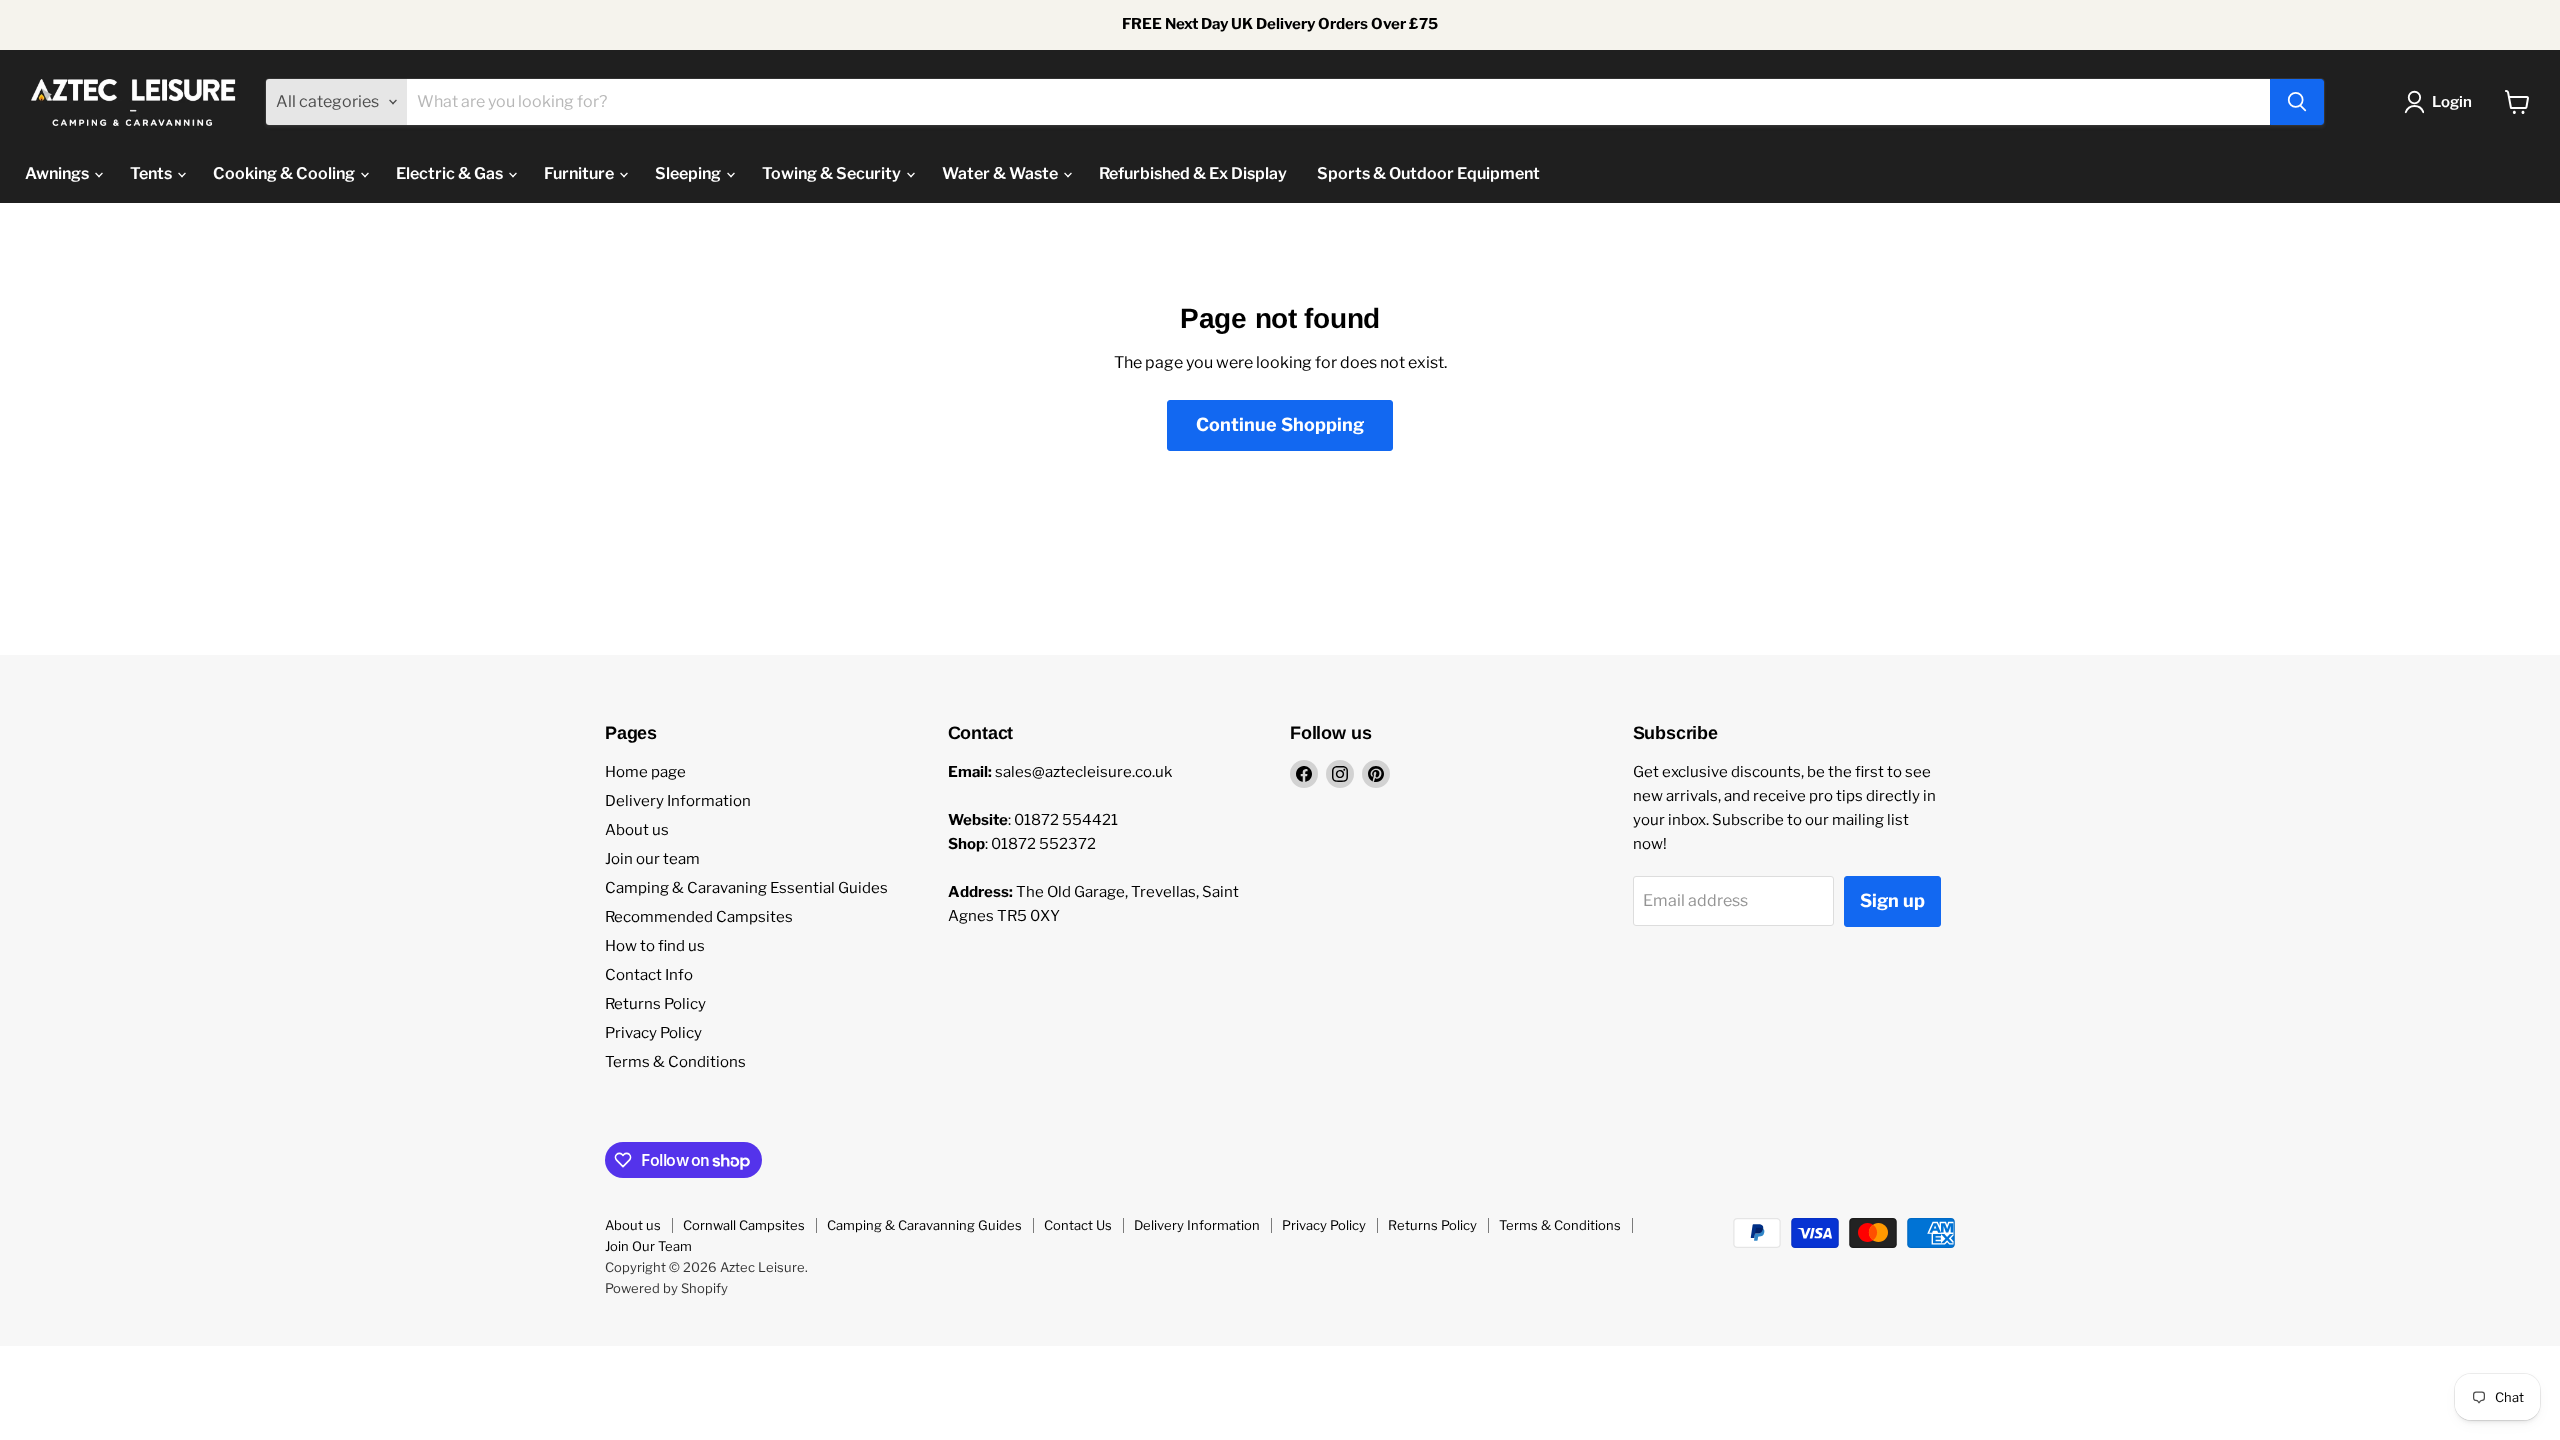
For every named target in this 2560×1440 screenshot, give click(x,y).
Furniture (580, 173)
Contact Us (1078, 1225)
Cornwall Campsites (744, 1225)
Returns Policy (655, 1004)
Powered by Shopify (666, 1288)
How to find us (655, 946)
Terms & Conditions (675, 1062)
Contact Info (649, 975)
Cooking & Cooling (285, 173)
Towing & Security (833, 173)
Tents (152, 173)
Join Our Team (648, 1246)
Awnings (58, 173)
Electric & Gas (451, 173)
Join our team (652, 859)
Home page (645, 772)
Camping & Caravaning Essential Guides (746, 888)
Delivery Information (678, 801)
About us (637, 830)
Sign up (1892, 900)
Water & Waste (1001, 173)
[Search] (2297, 102)
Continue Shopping (1280, 424)
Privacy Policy (653, 1033)
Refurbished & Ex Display (1193, 173)
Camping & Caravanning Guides (924, 1225)
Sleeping (689, 173)
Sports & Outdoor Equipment (1428, 173)
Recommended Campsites (699, 917)
